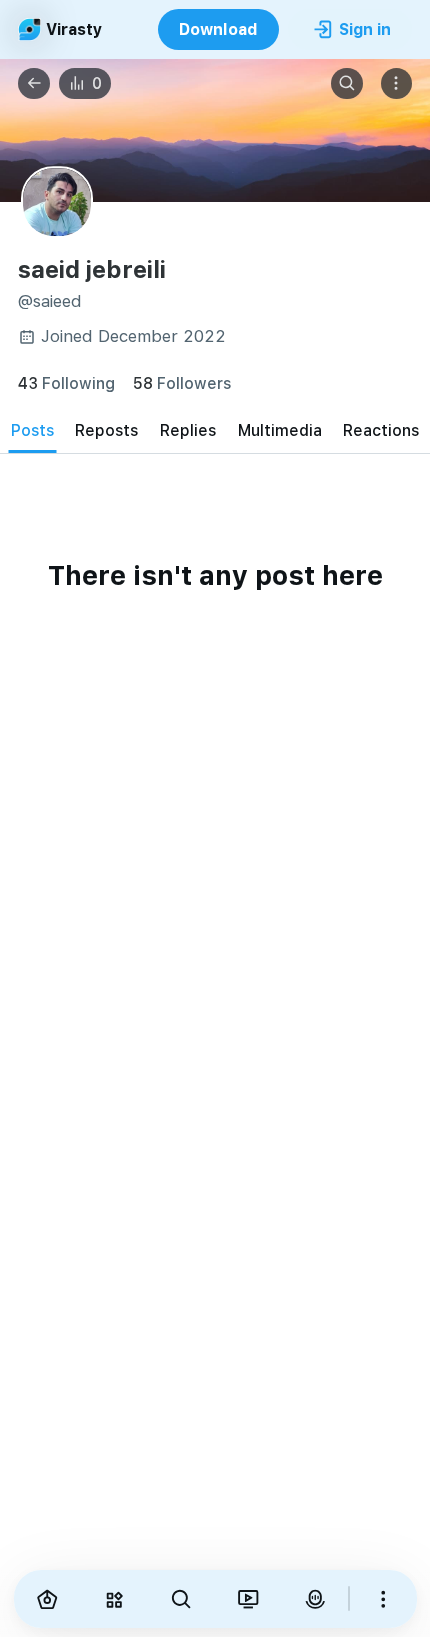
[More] (383, 1599)
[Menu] (397, 84)
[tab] (32, 430)
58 (182, 382)
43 (66, 382)
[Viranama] (247, 1599)
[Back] (34, 84)
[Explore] (113, 1599)
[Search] (347, 84)
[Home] (47, 1599)
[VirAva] (314, 1599)
